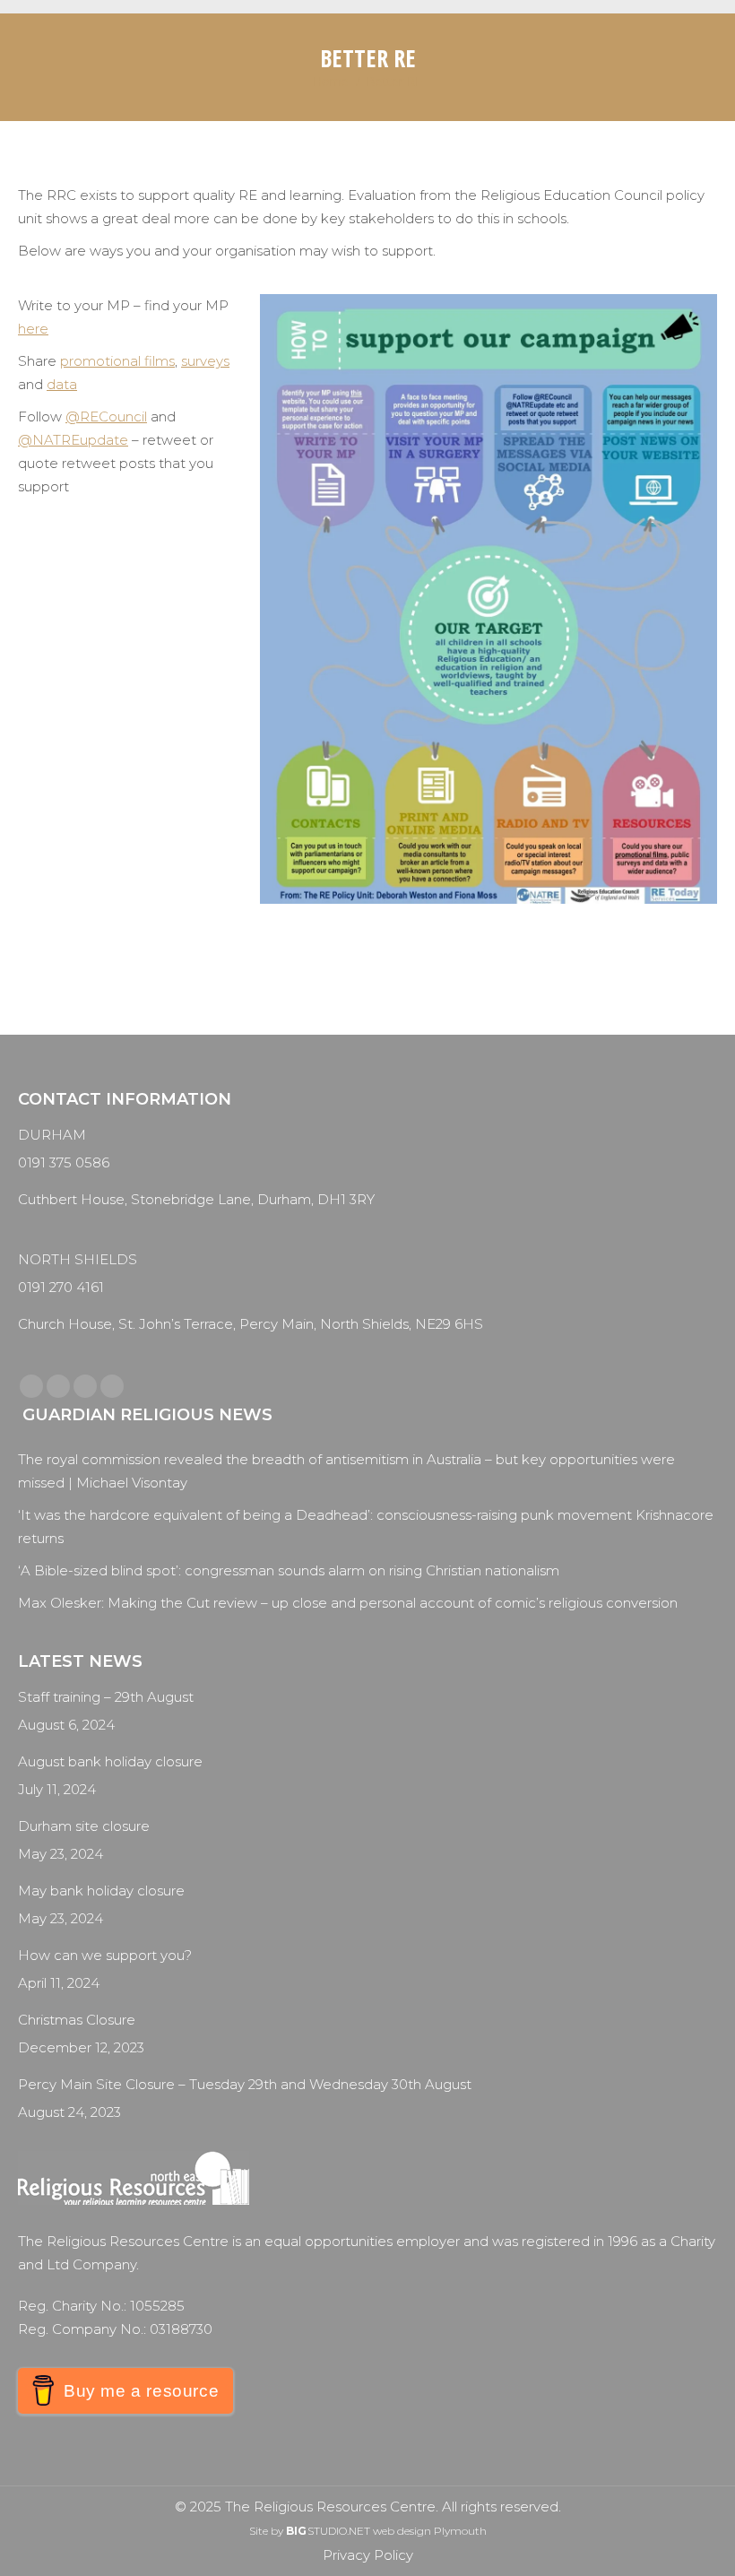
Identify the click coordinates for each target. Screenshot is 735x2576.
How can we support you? (105, 1955)
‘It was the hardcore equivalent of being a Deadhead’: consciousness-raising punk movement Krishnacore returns (366, 1527)
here (33, 329)
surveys (205, 361)
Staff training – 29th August (106, 1697)
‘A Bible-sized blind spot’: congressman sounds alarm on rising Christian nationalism (289, 1570)
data (62, 384)
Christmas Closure (77, 2020)
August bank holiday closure (110, 1761)
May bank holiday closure (101, 1891)
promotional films (117, 361)
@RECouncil (106, 416)
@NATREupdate (73, 440)
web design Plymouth (430, 2531)
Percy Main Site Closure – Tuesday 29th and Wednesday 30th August (245, 2084)
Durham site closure (84, 1826)
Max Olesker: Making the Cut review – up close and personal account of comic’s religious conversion (348, 1603)
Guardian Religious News (147, 1415)
